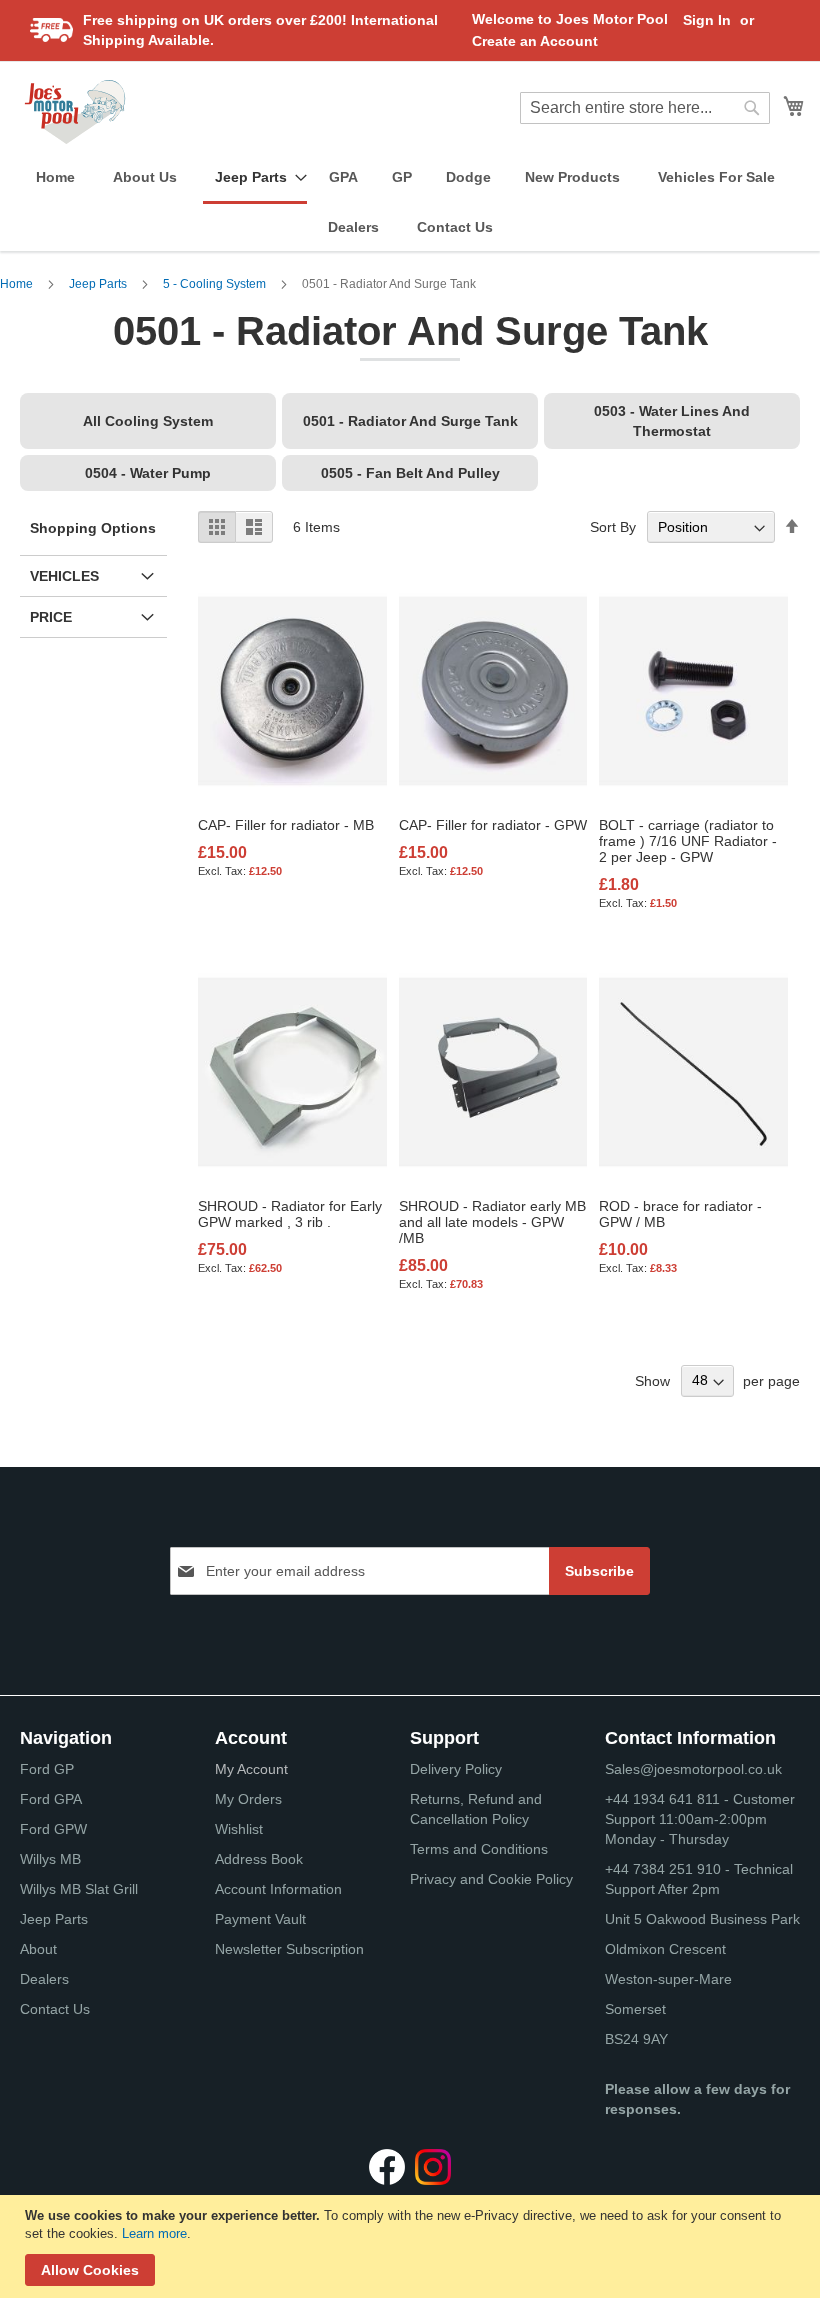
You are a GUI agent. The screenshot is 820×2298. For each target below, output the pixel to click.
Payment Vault (260, 1919)
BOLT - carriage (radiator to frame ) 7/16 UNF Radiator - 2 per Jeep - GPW (688, 841)
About (38, 1949)
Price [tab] (51, 617)
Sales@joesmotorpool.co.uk (693, 1769)
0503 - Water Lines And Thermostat (672, 421)
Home (18, 284)
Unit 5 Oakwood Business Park (702, 1919)
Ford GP (47, 1769)
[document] (412, 2246)
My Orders (248, 1799)
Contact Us (55, 2009)
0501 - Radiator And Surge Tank (410, 421)
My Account (251, 1769)
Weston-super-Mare (668, 1979)
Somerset (635, 2009)
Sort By (613, 527)
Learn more (154, 2233)
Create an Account (535, 41)
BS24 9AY (636, 2039)
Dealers (44, 1979)
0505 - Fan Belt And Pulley (410, 473)
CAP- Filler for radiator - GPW (493, 825)
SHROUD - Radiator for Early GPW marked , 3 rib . (290, 1214)
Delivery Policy (456, 1769)
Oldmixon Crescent (665, 1949)
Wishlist (239, 1829)
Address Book (259, 1859)
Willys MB (50, 1859)
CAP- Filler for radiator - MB (286, 825)
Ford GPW (53, 1829)
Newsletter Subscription (289, 1949)
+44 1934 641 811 (664, 1799)
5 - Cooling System (216, 284)
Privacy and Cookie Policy (491, 1879)
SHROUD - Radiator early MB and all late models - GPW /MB (492, 1222)
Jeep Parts (99, 284)
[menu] (410, 202)
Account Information (278, 1889)
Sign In (707, 20)
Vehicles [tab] (64, 576)
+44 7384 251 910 (663, 1869)
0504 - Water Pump (148, 473)
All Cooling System (148, 421)
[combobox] (645, 108)
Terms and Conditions (479, 1849)
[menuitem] (55, 177)
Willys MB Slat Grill (79, 1889)
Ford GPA (51, 1799)
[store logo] (75, 112)
